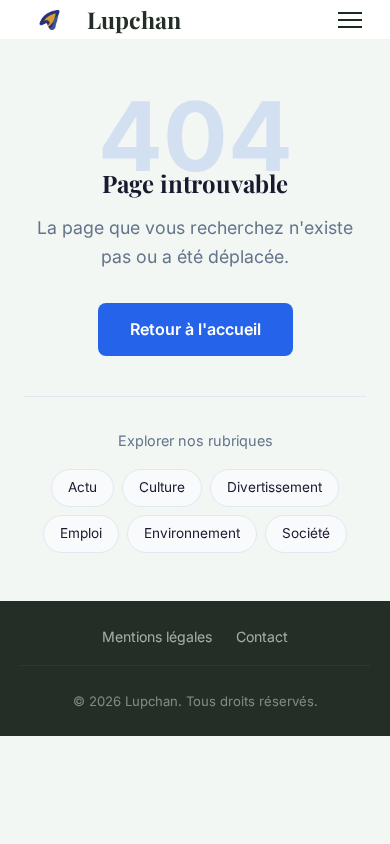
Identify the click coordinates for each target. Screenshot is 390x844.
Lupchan (134, 19)
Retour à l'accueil (195, 329)
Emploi (81, 533)
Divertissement (274, 487)
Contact (262, 636)
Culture (162, 487)
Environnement (192, 533)
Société (306, 533)
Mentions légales (157, 636)
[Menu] (350, 20)
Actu (82, 487)
